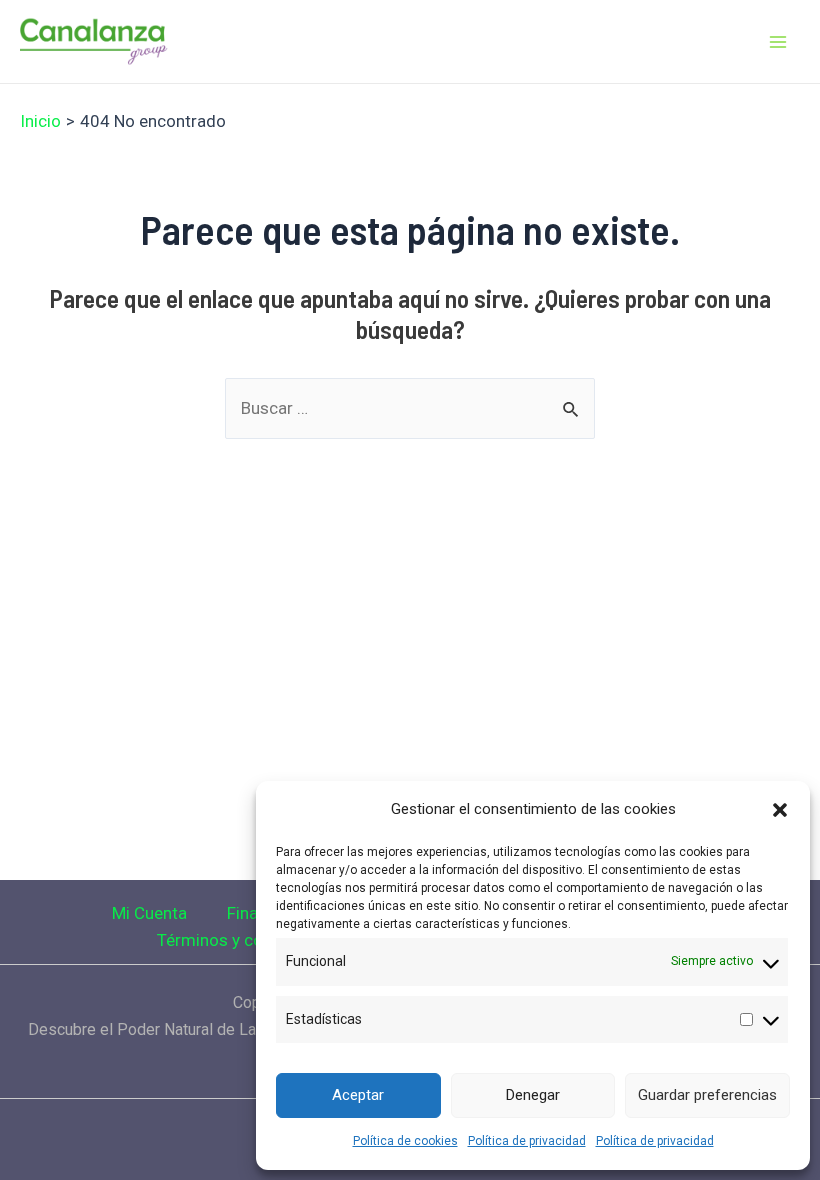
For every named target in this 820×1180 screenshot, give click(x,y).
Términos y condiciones (246, 940)
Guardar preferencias (707, 1095)
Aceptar (358, 1095)
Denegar (533, 1095)
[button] (780, 810)
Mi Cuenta (149, 913)
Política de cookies (405, 1141)
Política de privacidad (527, 1141)
